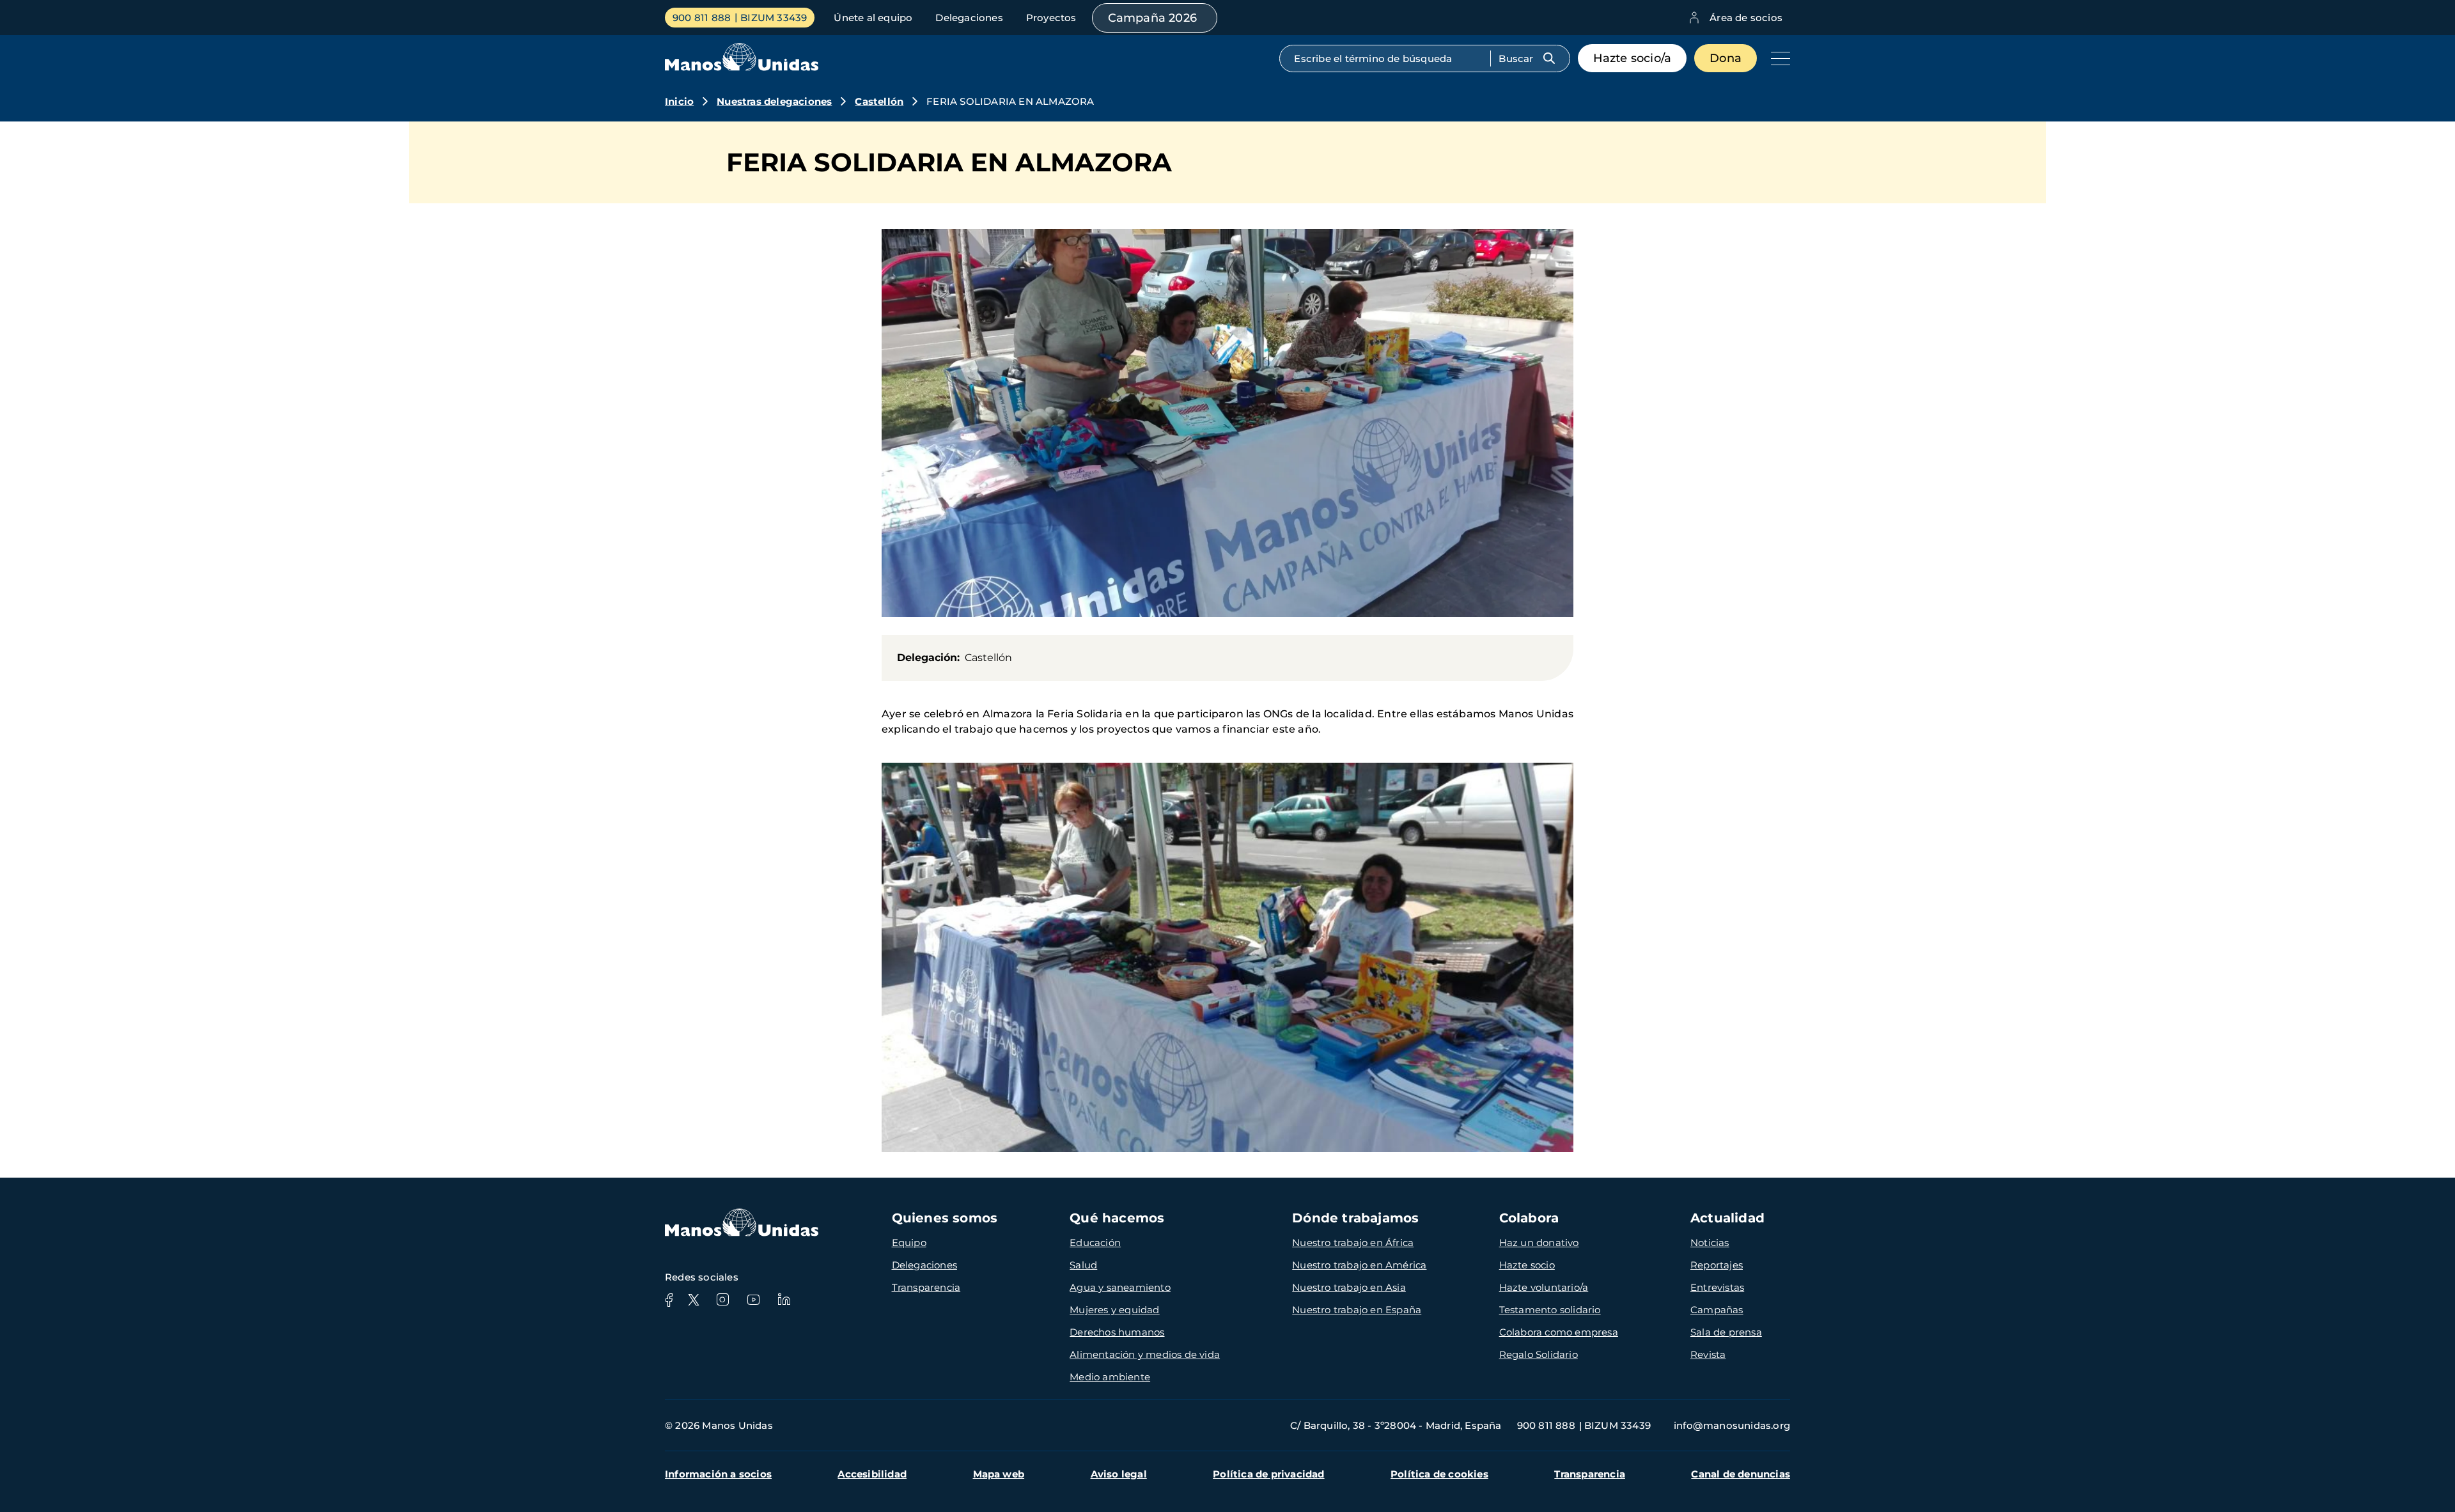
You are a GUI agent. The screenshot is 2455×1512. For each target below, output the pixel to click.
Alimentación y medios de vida (1145, 1354)
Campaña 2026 (1152, 18)
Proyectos (1051, 18)
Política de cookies (1439, 1474)
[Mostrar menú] (1777, 58)
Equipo (909, 1243)
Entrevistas (1717, 1287)
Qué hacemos (1117, 1218)
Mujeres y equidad (1114, 1310)
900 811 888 (702, 18)
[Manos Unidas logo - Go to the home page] (742, 67)
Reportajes (1717, 1265)
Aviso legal (1119, 1474)
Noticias (1710, 1243)
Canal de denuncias (1741, 1474)
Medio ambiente (1110, 1377)
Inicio (679, 101)
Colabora (1529, 1218)
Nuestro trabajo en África (1353, 1243)
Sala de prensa (1726, 1332)
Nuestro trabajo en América (1359, 1265)
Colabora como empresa (1559, 1332)
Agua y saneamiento (1120, 1287)
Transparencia (926, 1287)
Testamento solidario (1550, 1310)
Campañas (1717, 1310)
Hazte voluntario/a (1544, 1287)
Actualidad (1727, 1218)
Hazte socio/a (1633, 58)
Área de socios (1746, 18)
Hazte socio (1527, 1265)
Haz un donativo (1539, 1243)
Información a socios (718, 1474)
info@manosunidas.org (1732, 1425)
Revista (1708, 1354)
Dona (1726, 58)
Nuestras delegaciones (774, 101)
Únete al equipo (873, 18)
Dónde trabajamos (1355, 1218)
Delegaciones (969, 18)
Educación (1095, 1243)
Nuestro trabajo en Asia (1349, 1287)
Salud (1083, 1265)
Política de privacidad (1268, 1474)
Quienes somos (945, 1218)
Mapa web (999, 1474)
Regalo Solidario (1539, 1354)
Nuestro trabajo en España (1357, 1310)
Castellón (879, 101)
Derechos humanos (1117, 1332)
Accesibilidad (872, 1474)
